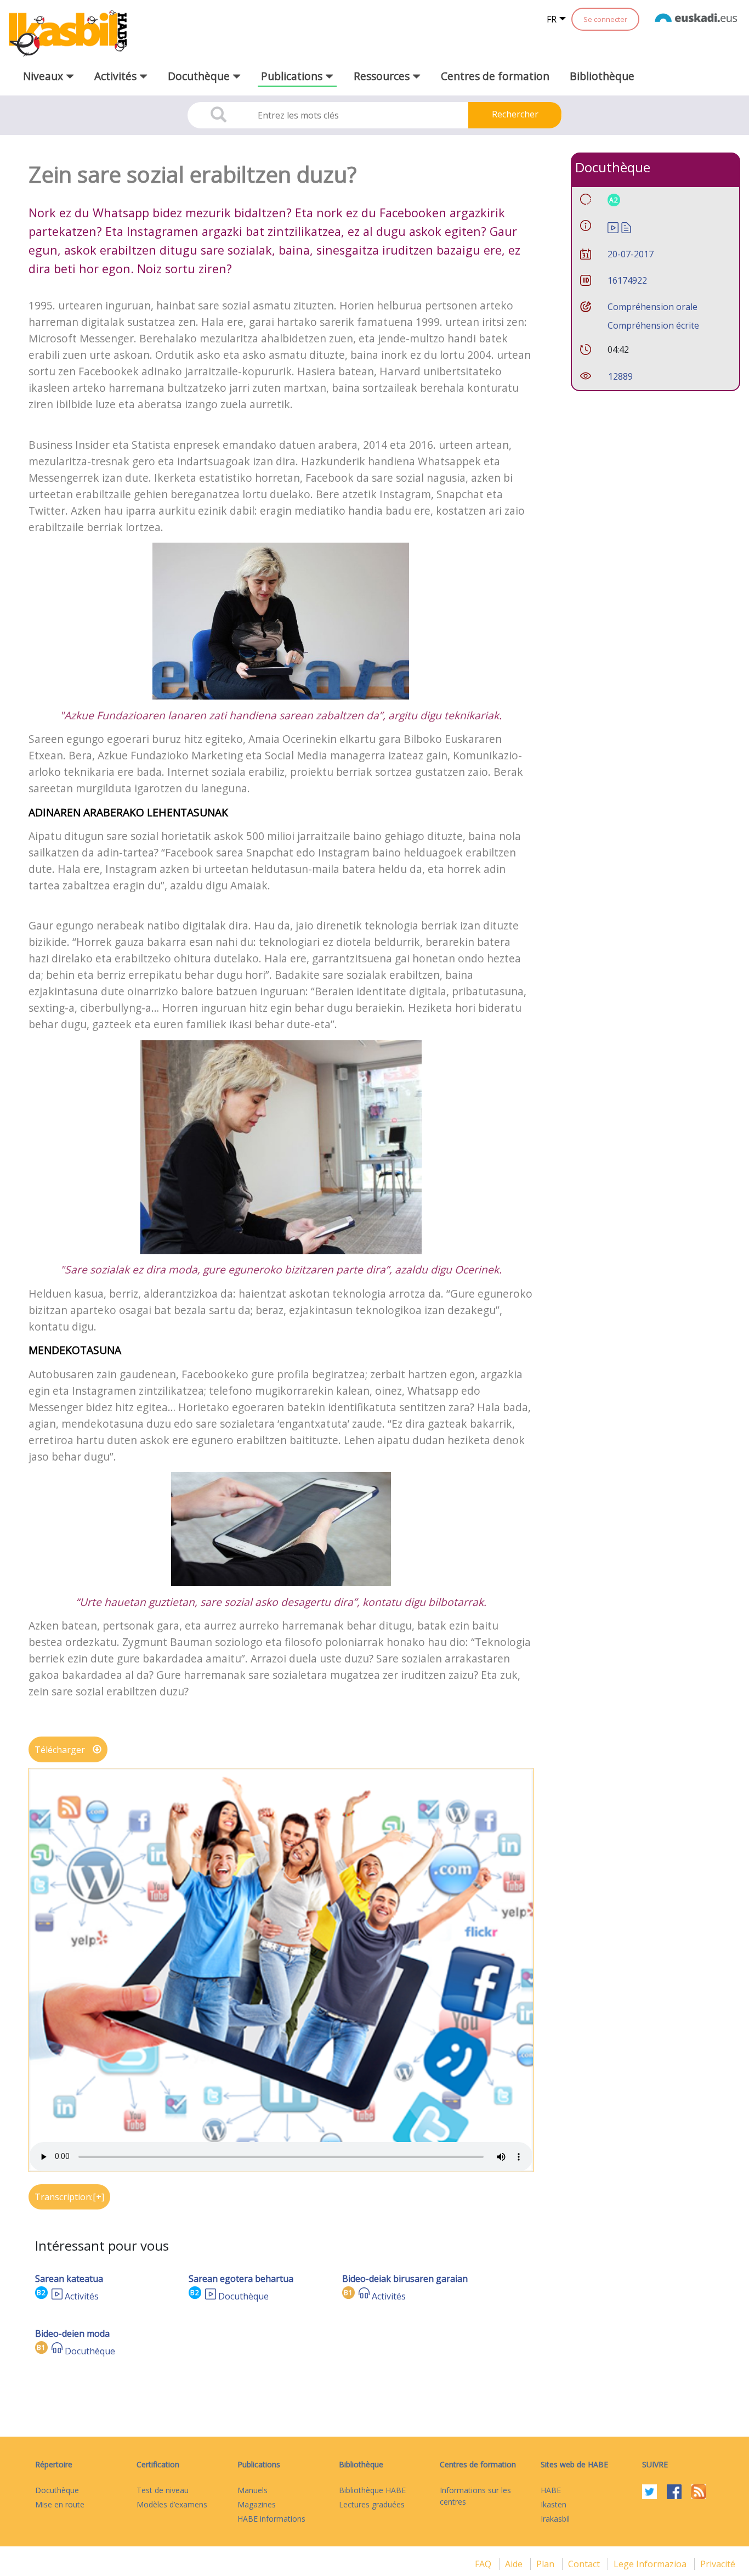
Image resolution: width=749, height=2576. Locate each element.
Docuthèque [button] (200, 76)
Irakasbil (555, 2519)
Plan (546, 2564)
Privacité (718, 2564)
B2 (41, 2293)
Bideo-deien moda (72, 2333)
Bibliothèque (602, 76)
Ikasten (554, 2504)
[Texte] (626, 227)
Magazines (257, 2504)
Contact (585, 2564)
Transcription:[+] (69, 2197)
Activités (82, 2296)
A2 (614, 200)
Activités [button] (117, 76)
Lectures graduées (372, 2504)
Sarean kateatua (69, 2279)
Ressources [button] (383, 76)
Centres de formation (495, 76)
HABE (551, 2490)
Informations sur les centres (475, 2496)
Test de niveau (163, 2490)
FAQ (484, 2564)
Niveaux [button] (44, 76)
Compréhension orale (652, 307)
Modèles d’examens (172, 2504)
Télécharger (61, 1750)
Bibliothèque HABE (372, 2490)
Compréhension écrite (653, 325)
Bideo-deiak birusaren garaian (405, 2279)
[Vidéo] (57, 2296)
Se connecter (605, 19)
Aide (515, 2564)
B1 (348, 2293)
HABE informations (271, 2519)
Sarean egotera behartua (241, 2279)
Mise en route (60, 2504)
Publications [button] (293, 76)
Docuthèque (243, 2296)
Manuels (252, 2490)
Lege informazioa (651, 2564)
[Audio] (364, 2296)
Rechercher (515, 114)
